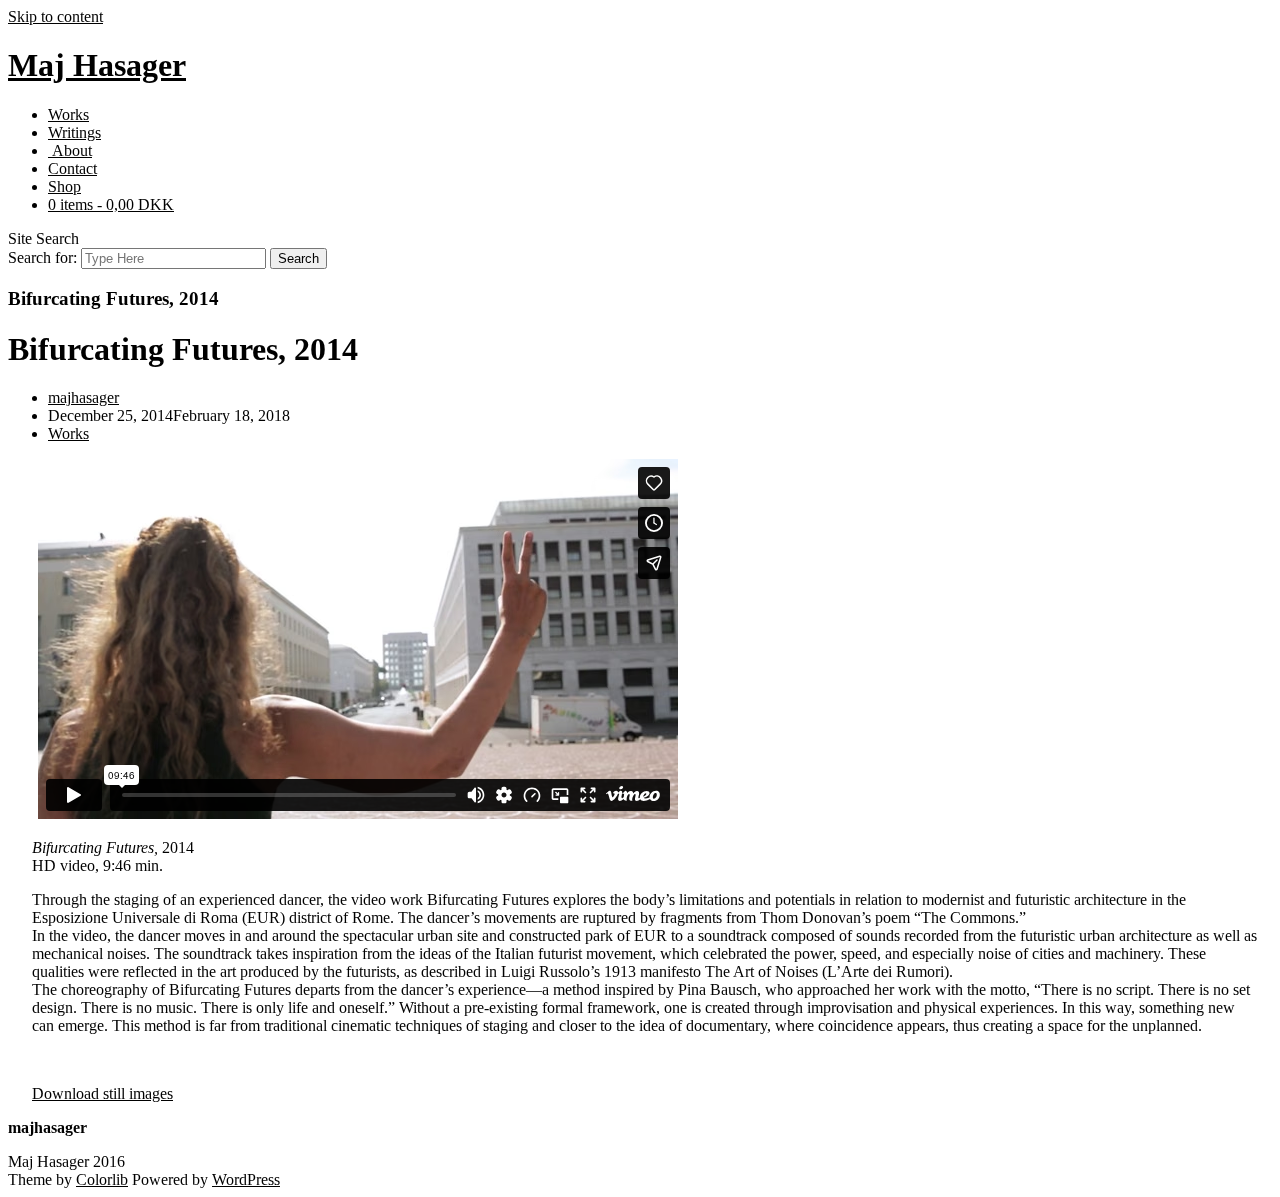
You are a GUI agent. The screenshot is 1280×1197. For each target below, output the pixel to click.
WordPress (246, 1179)
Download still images (102, 1093)
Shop (64, 186)
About (70, 150)
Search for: (42, 257)
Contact (72, 168)
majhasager (83, 397)
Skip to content (55, 16)
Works (68, 114)
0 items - (111, 204)
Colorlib (102, 1179)
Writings (74, 132)
